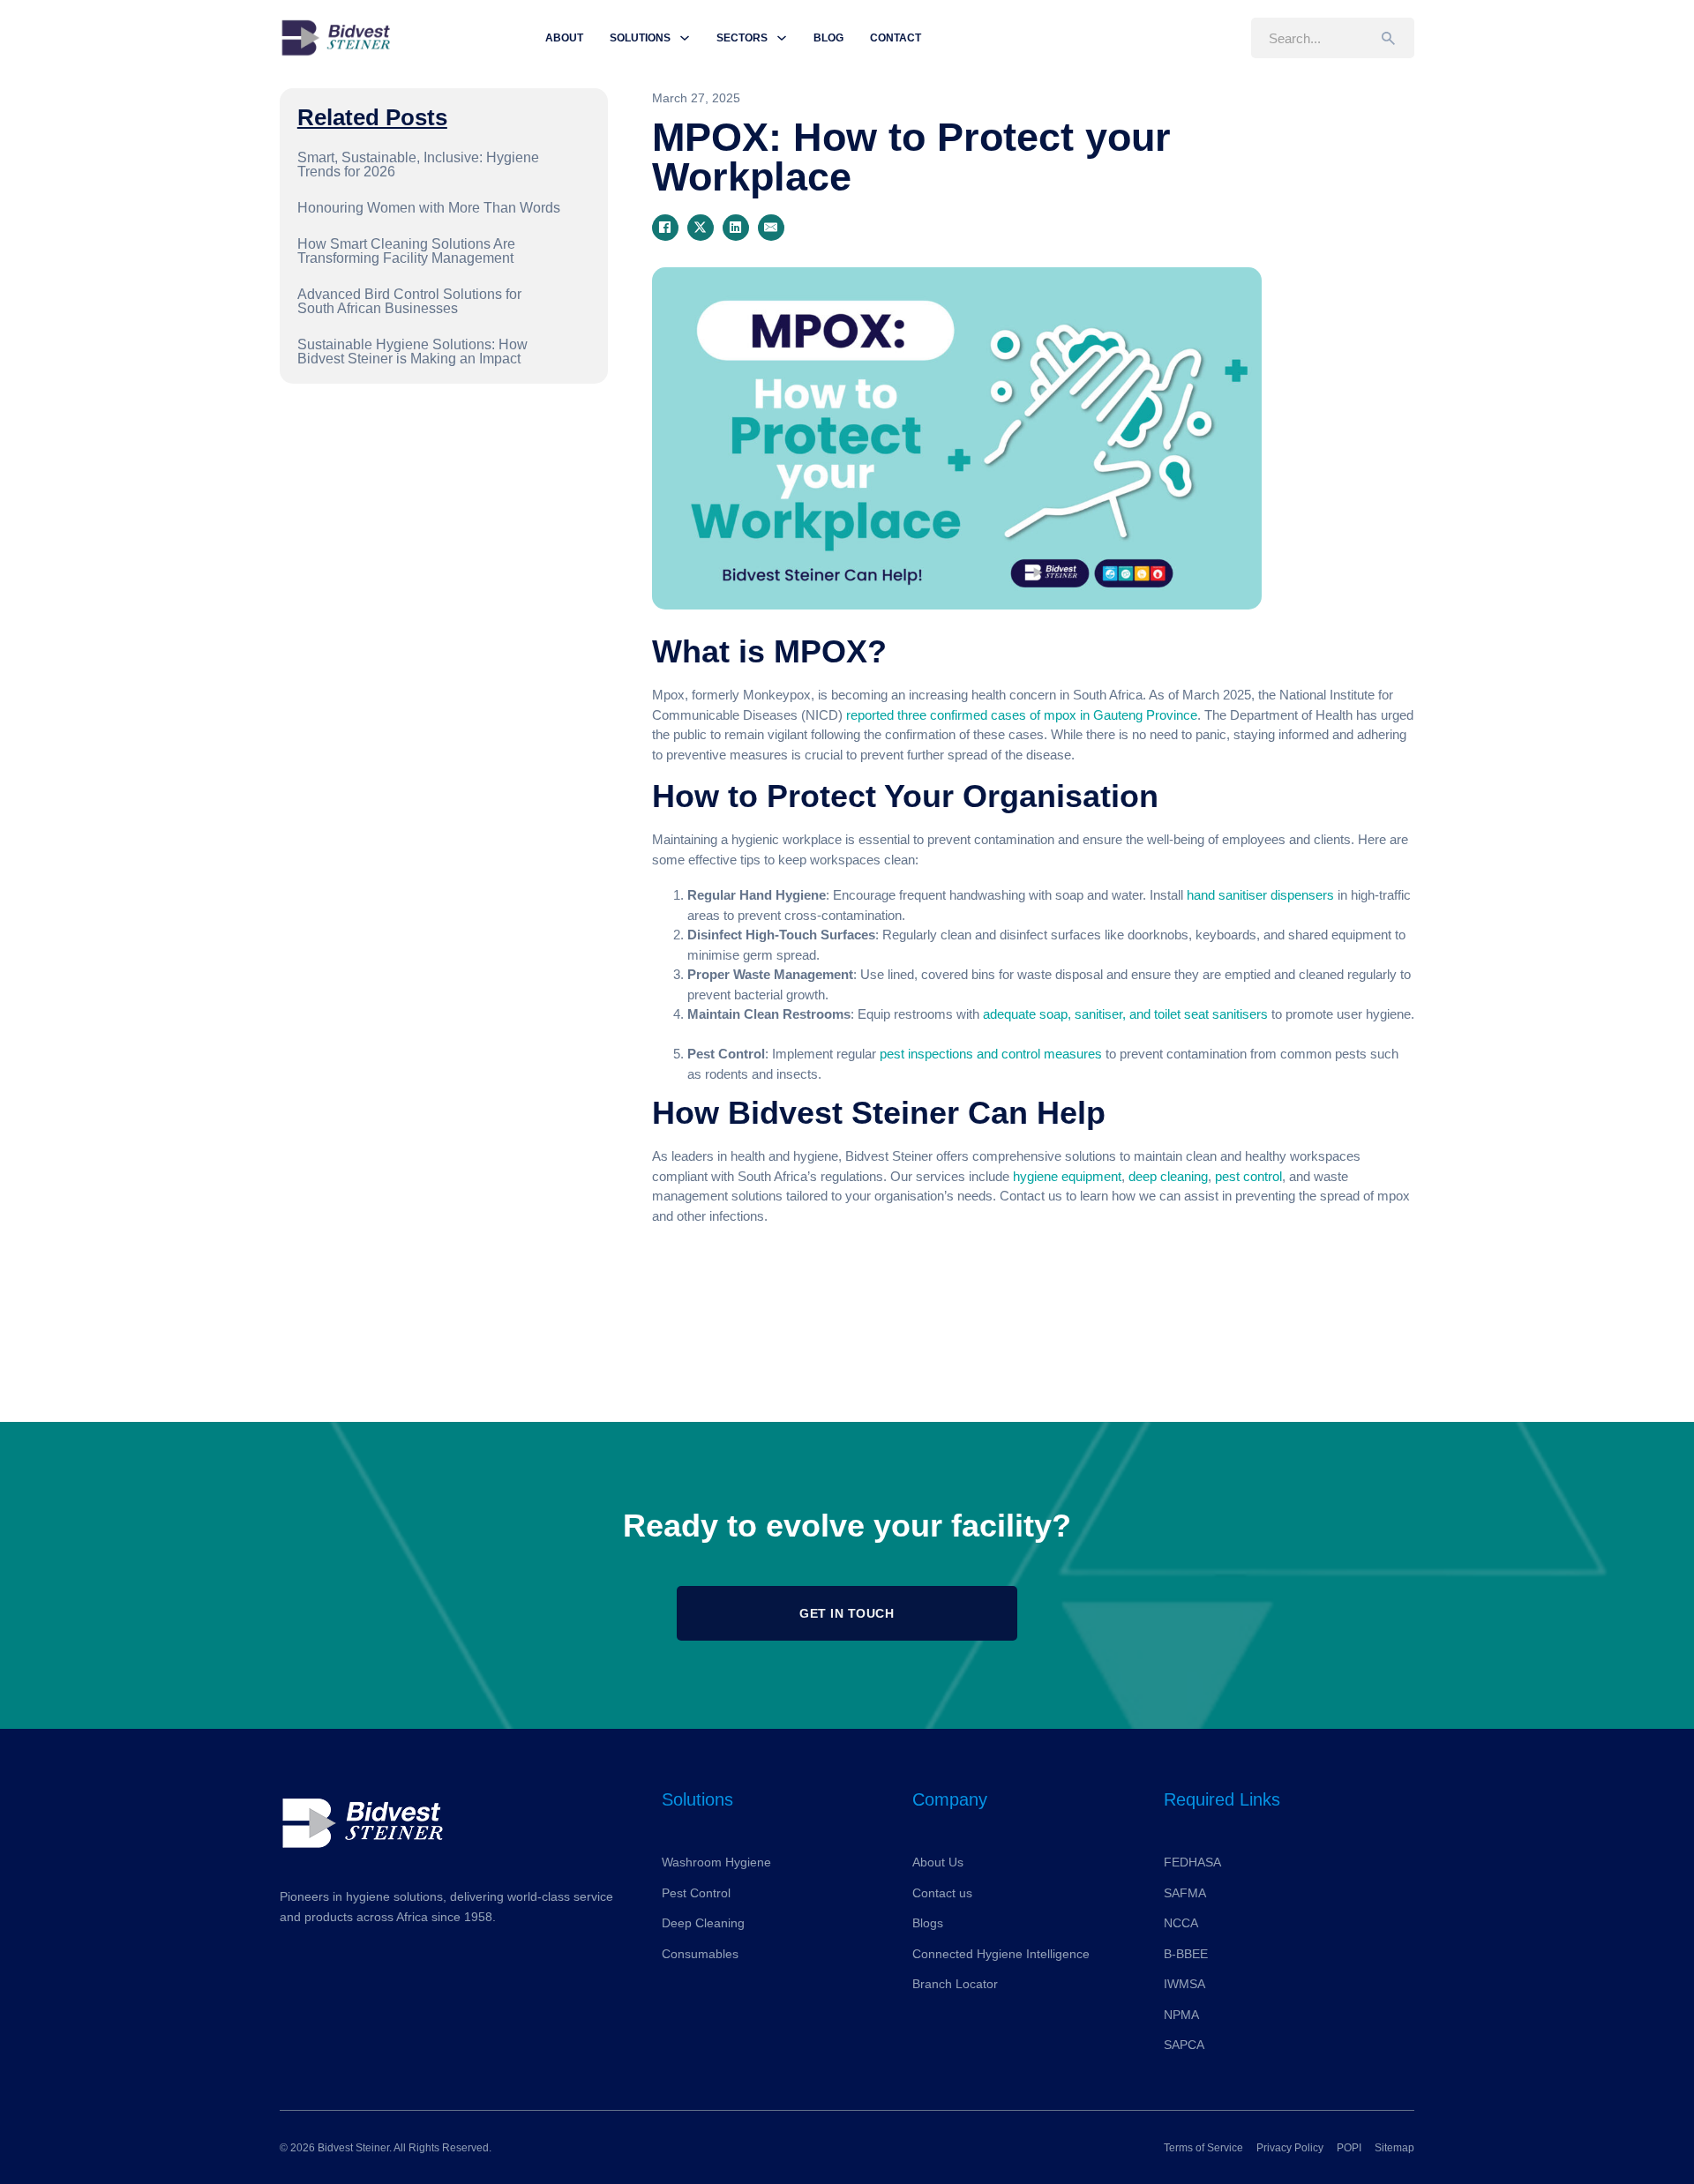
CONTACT (896, 38)
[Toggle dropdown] (685, 38)
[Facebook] (665, 228)
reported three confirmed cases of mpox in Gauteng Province (1022, 715)
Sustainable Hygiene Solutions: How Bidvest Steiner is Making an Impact (412, 352)
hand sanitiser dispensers (1260, 895)
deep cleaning (1168, 1176)
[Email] (771, 228)
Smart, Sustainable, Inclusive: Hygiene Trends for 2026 (418, 165)
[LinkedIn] (736, 228)
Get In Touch (847, 1613)
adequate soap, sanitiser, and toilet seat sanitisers (1125, 1014)
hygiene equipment (1065, 1176)
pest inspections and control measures (991, 1054)
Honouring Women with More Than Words (429, 208)
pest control (1248, 1176)
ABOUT (564, 38)
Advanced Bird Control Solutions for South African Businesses (409, 301)
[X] (701, 228)
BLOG (828, 38)
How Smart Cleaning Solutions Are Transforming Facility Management (406, 251)
